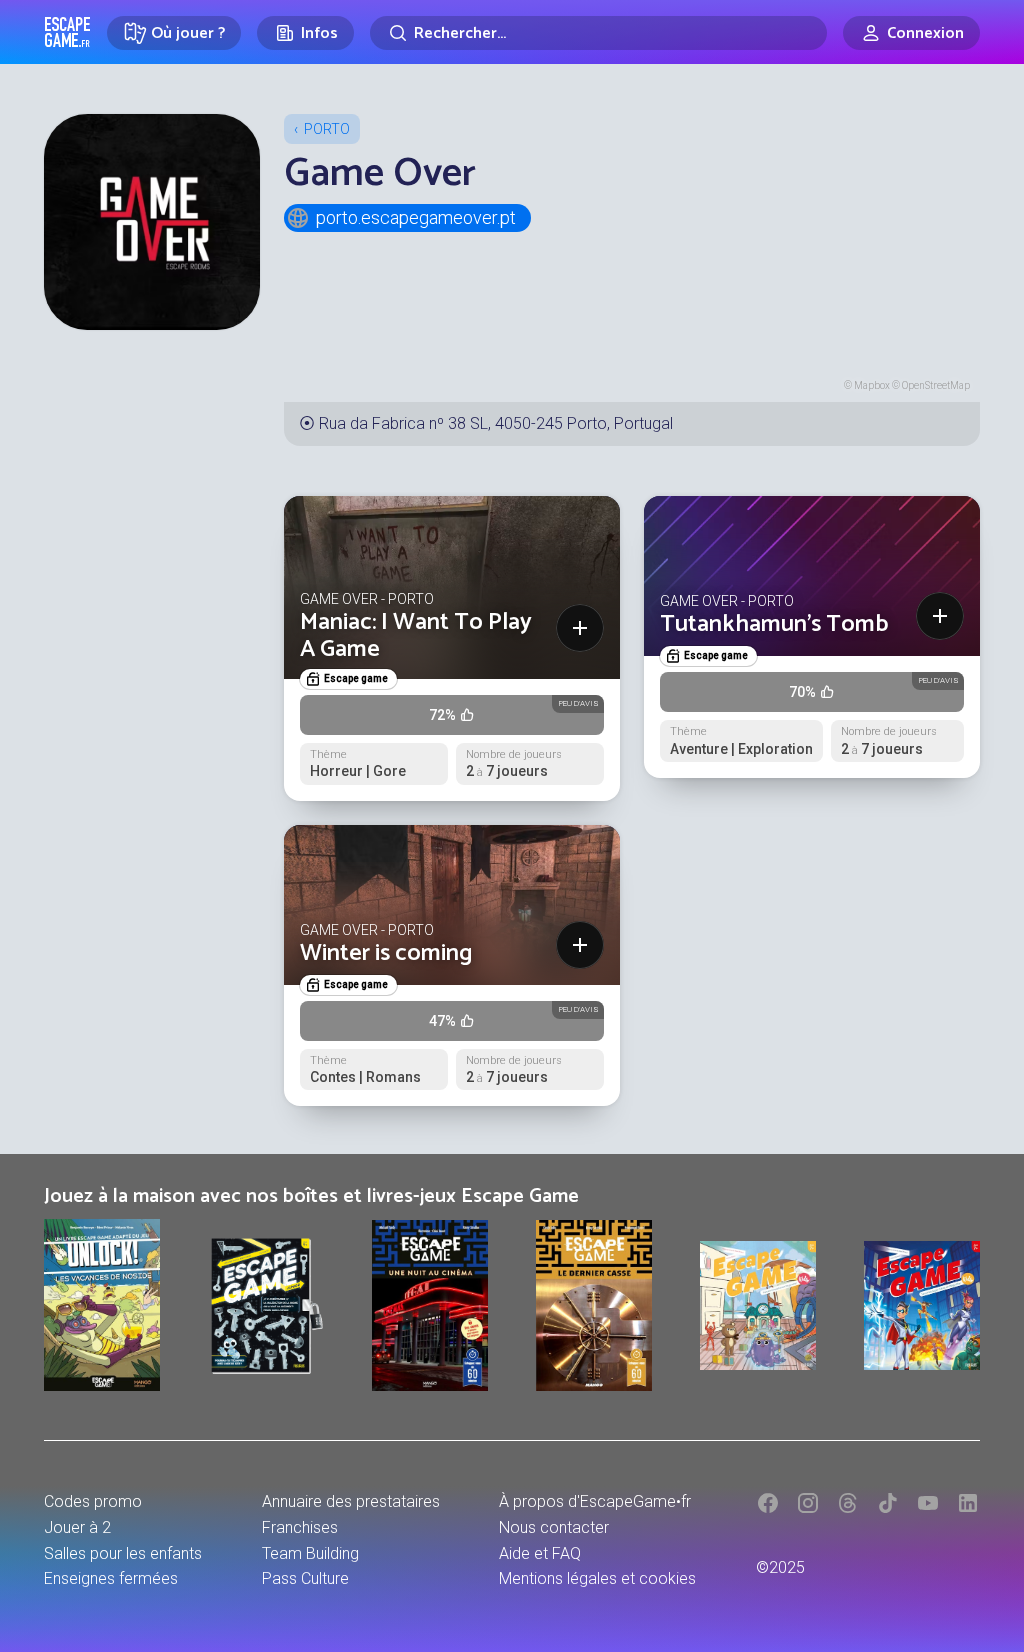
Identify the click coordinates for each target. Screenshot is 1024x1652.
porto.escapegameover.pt (416, 217)
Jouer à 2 (77, 1527)
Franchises (300, 1527)
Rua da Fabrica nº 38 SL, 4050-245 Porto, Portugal (496, 423)
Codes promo (93, 1501)
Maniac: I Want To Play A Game (416, 635)
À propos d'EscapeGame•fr (595, 1501)
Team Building (310, 1553)
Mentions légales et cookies (597, 1578)
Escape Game (67, 32)
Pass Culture (305, 1578)
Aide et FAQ (540, 1553)
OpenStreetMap (936, 385)
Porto (327, 129)
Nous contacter (554, 1527)
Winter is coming (386, 953)
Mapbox (872, 385)
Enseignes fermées (111, 1578)
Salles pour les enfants (123, 1553)
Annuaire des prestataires (351, 1501)
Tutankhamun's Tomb (774, 624)
